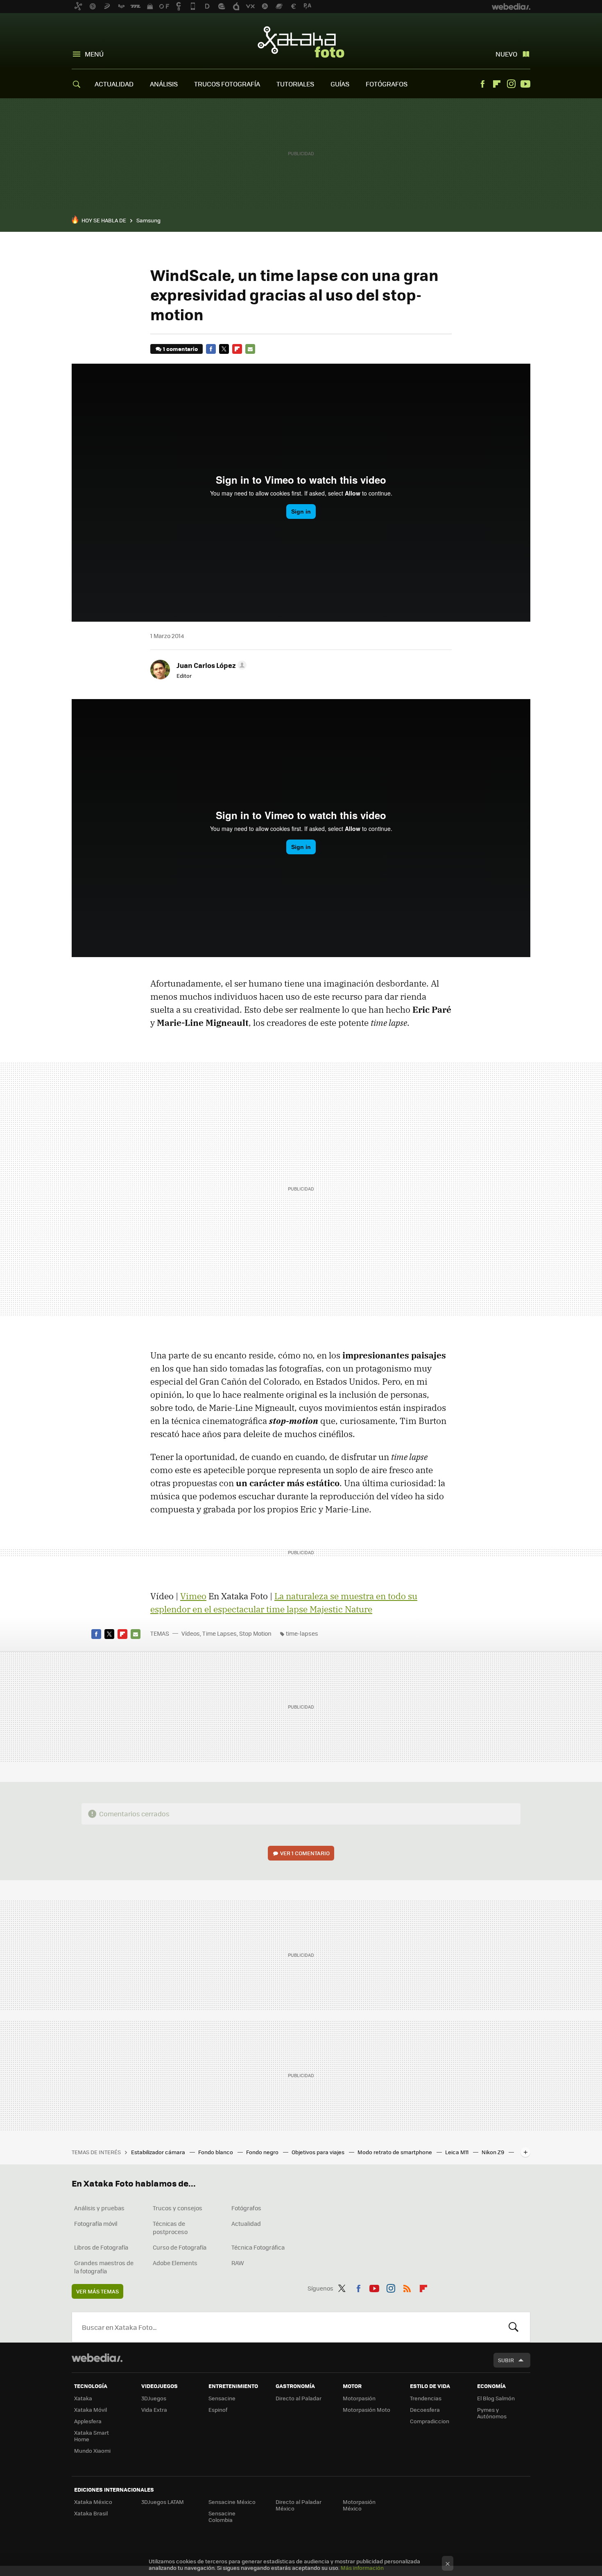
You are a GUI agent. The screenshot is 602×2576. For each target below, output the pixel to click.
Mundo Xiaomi (92, 2450)
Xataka (83, 2398)
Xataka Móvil (91, 2410)
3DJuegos (154, 2398)
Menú (94, 54)
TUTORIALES (295, 84)
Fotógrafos (246, 2208)
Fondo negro (263, 2152)
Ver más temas (97, 2291)
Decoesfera (425, 2410)
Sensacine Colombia (222, 2516)
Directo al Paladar (299, 2398)
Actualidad (246, 2223)
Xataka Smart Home (92, 2436)
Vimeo (193, 1596)
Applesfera (88, 2421)
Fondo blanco (216, 2152)
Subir (506, 2360)
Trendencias (426, 2398)
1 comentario (180, 349)
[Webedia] (97, 2358)
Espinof (218, 2410)
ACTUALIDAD (114, 84)
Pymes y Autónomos (492, 2413)
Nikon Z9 (493, 2152)
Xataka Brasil (91, 2513)
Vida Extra (154, 2410)
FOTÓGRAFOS (387, 84)
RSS (407, 2287)
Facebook (482, 84)
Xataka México (93, 2502)
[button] (210, 665)
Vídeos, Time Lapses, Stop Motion (226, 1633)
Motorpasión (359, 2398)
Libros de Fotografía (101, 2247)
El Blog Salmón (496, 2398)
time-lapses (302, 1633)
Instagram (511, 84)
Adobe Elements (175, 2263)
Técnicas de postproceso (170, 2227)
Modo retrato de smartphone (395, 2152)
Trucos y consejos (178, 2208)
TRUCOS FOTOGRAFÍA (227, 84)
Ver (305, 1853)
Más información (362, 2568)
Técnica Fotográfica (258, 2247)
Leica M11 (457, 2152)
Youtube (525, 84)
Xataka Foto (301, 42)
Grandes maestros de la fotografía (104, 2267)
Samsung (148, 220)
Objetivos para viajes (319, 2152)
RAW (238, 2263)
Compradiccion (430, 2421)
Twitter (224, 349)
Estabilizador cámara (159, 2152)
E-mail (250, 349)
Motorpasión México (359, 2505)
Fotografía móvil (96, 2223)
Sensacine (222, 2398)
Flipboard (497, 84)
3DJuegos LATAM (163, 2502)
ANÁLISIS (164, 84)
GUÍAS (340, 84)
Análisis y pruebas (99, 2208)
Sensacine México (232, 2502)
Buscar (514, 2327)
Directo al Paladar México (299, 2505)
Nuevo (506, 54)
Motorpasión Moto (367, 2410)
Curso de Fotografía (180, 2247)
